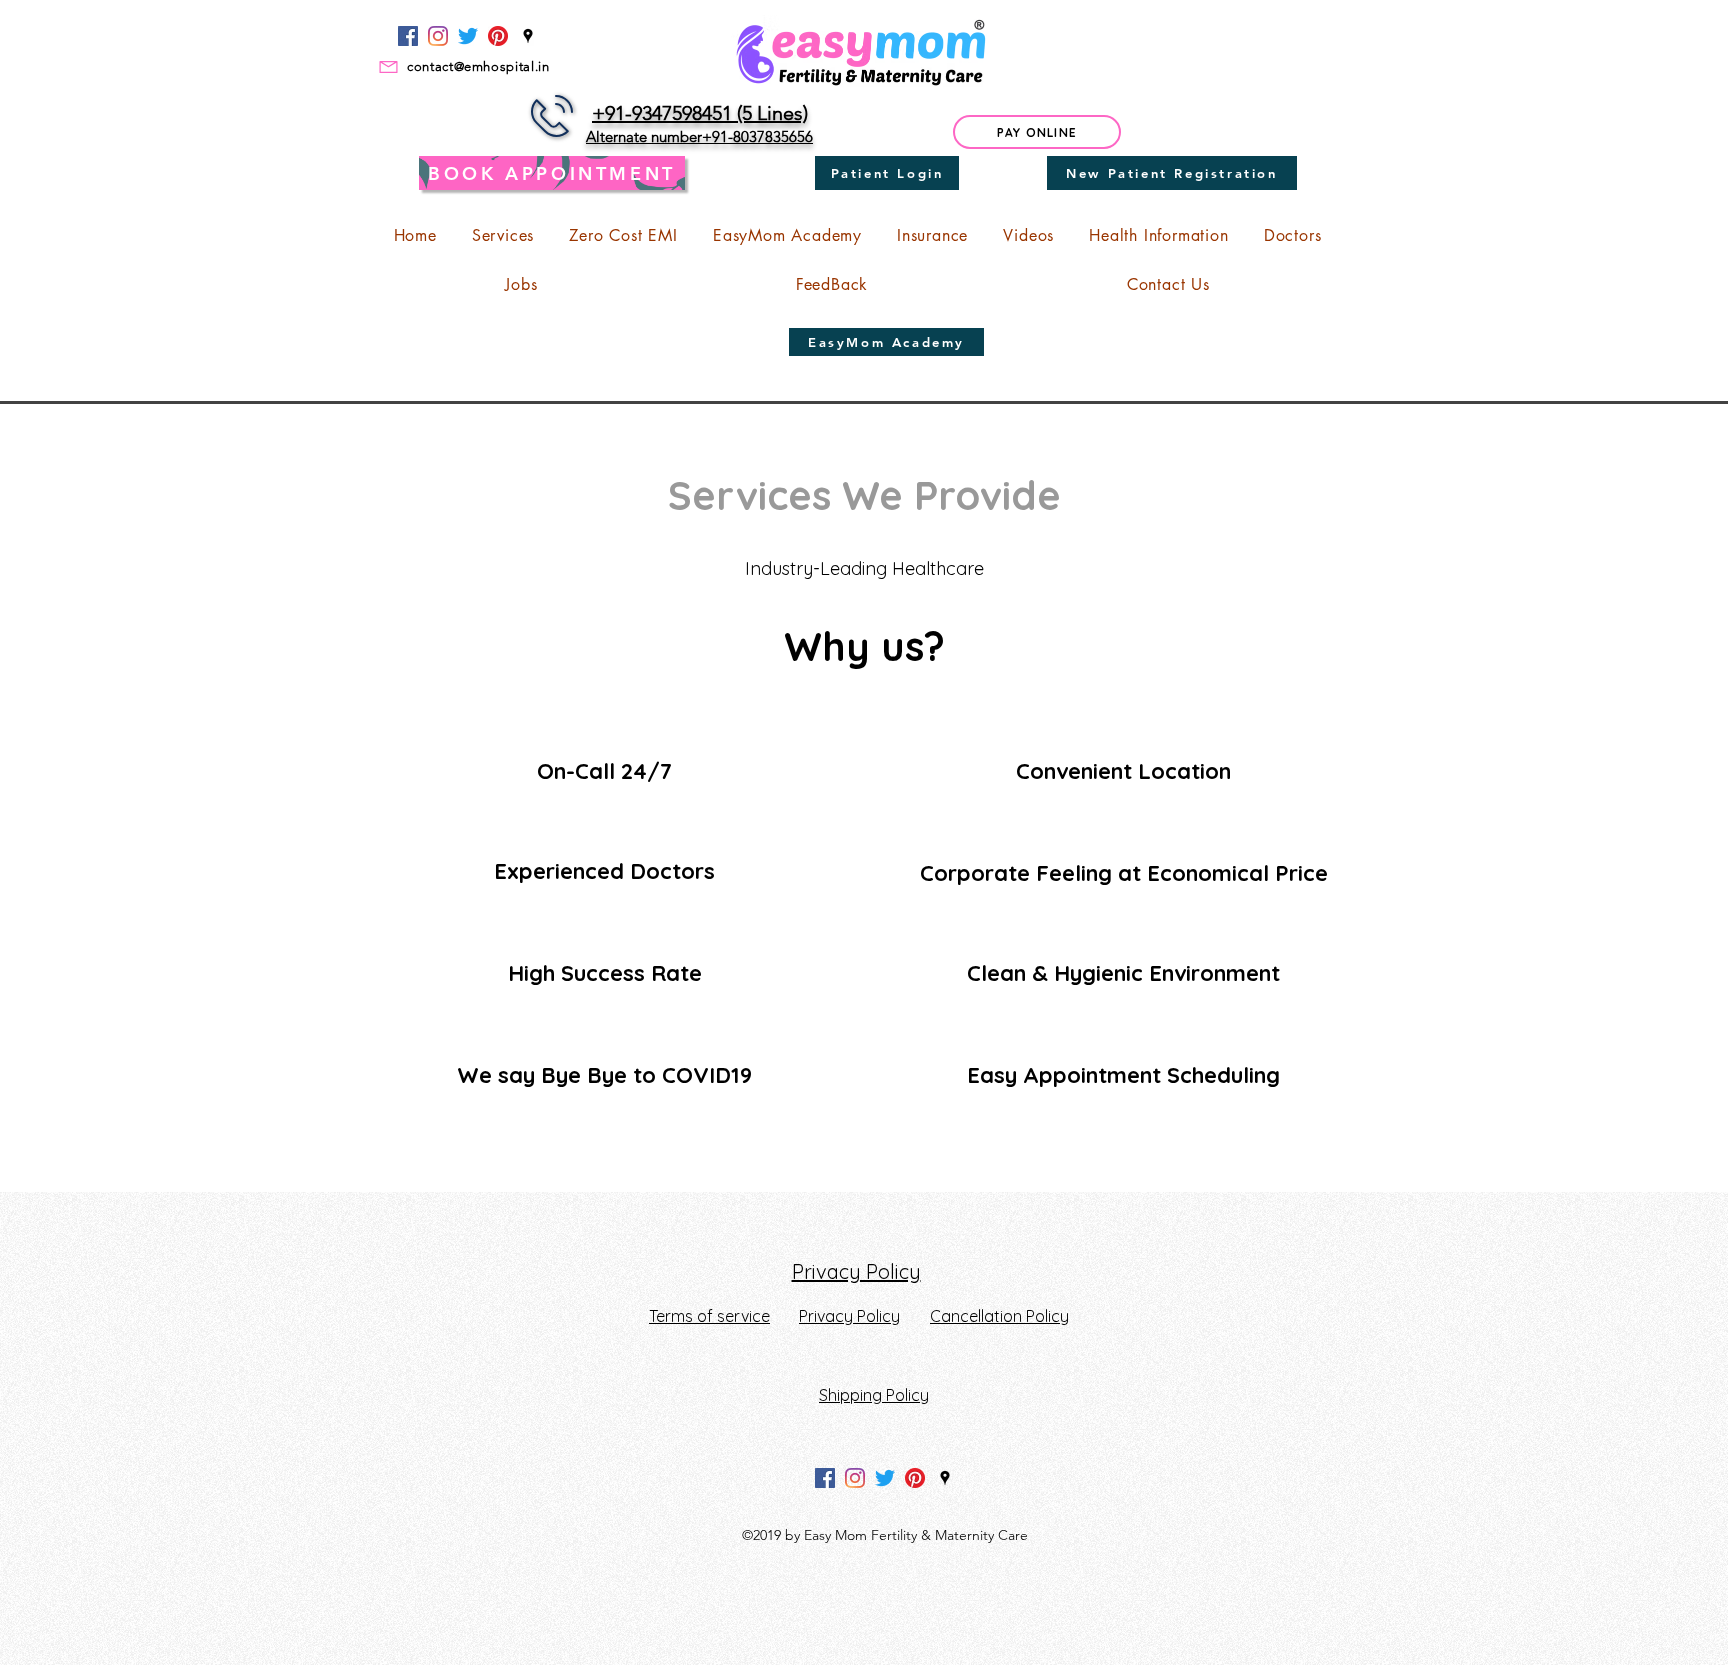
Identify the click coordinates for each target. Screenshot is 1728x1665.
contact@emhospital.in (478, 66)
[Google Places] (528, 36)
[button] (503, 235)
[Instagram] (438, 36)
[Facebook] (408, 36)
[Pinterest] (498, 36)
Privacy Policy (856, 1271)
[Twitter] (468, 36)
